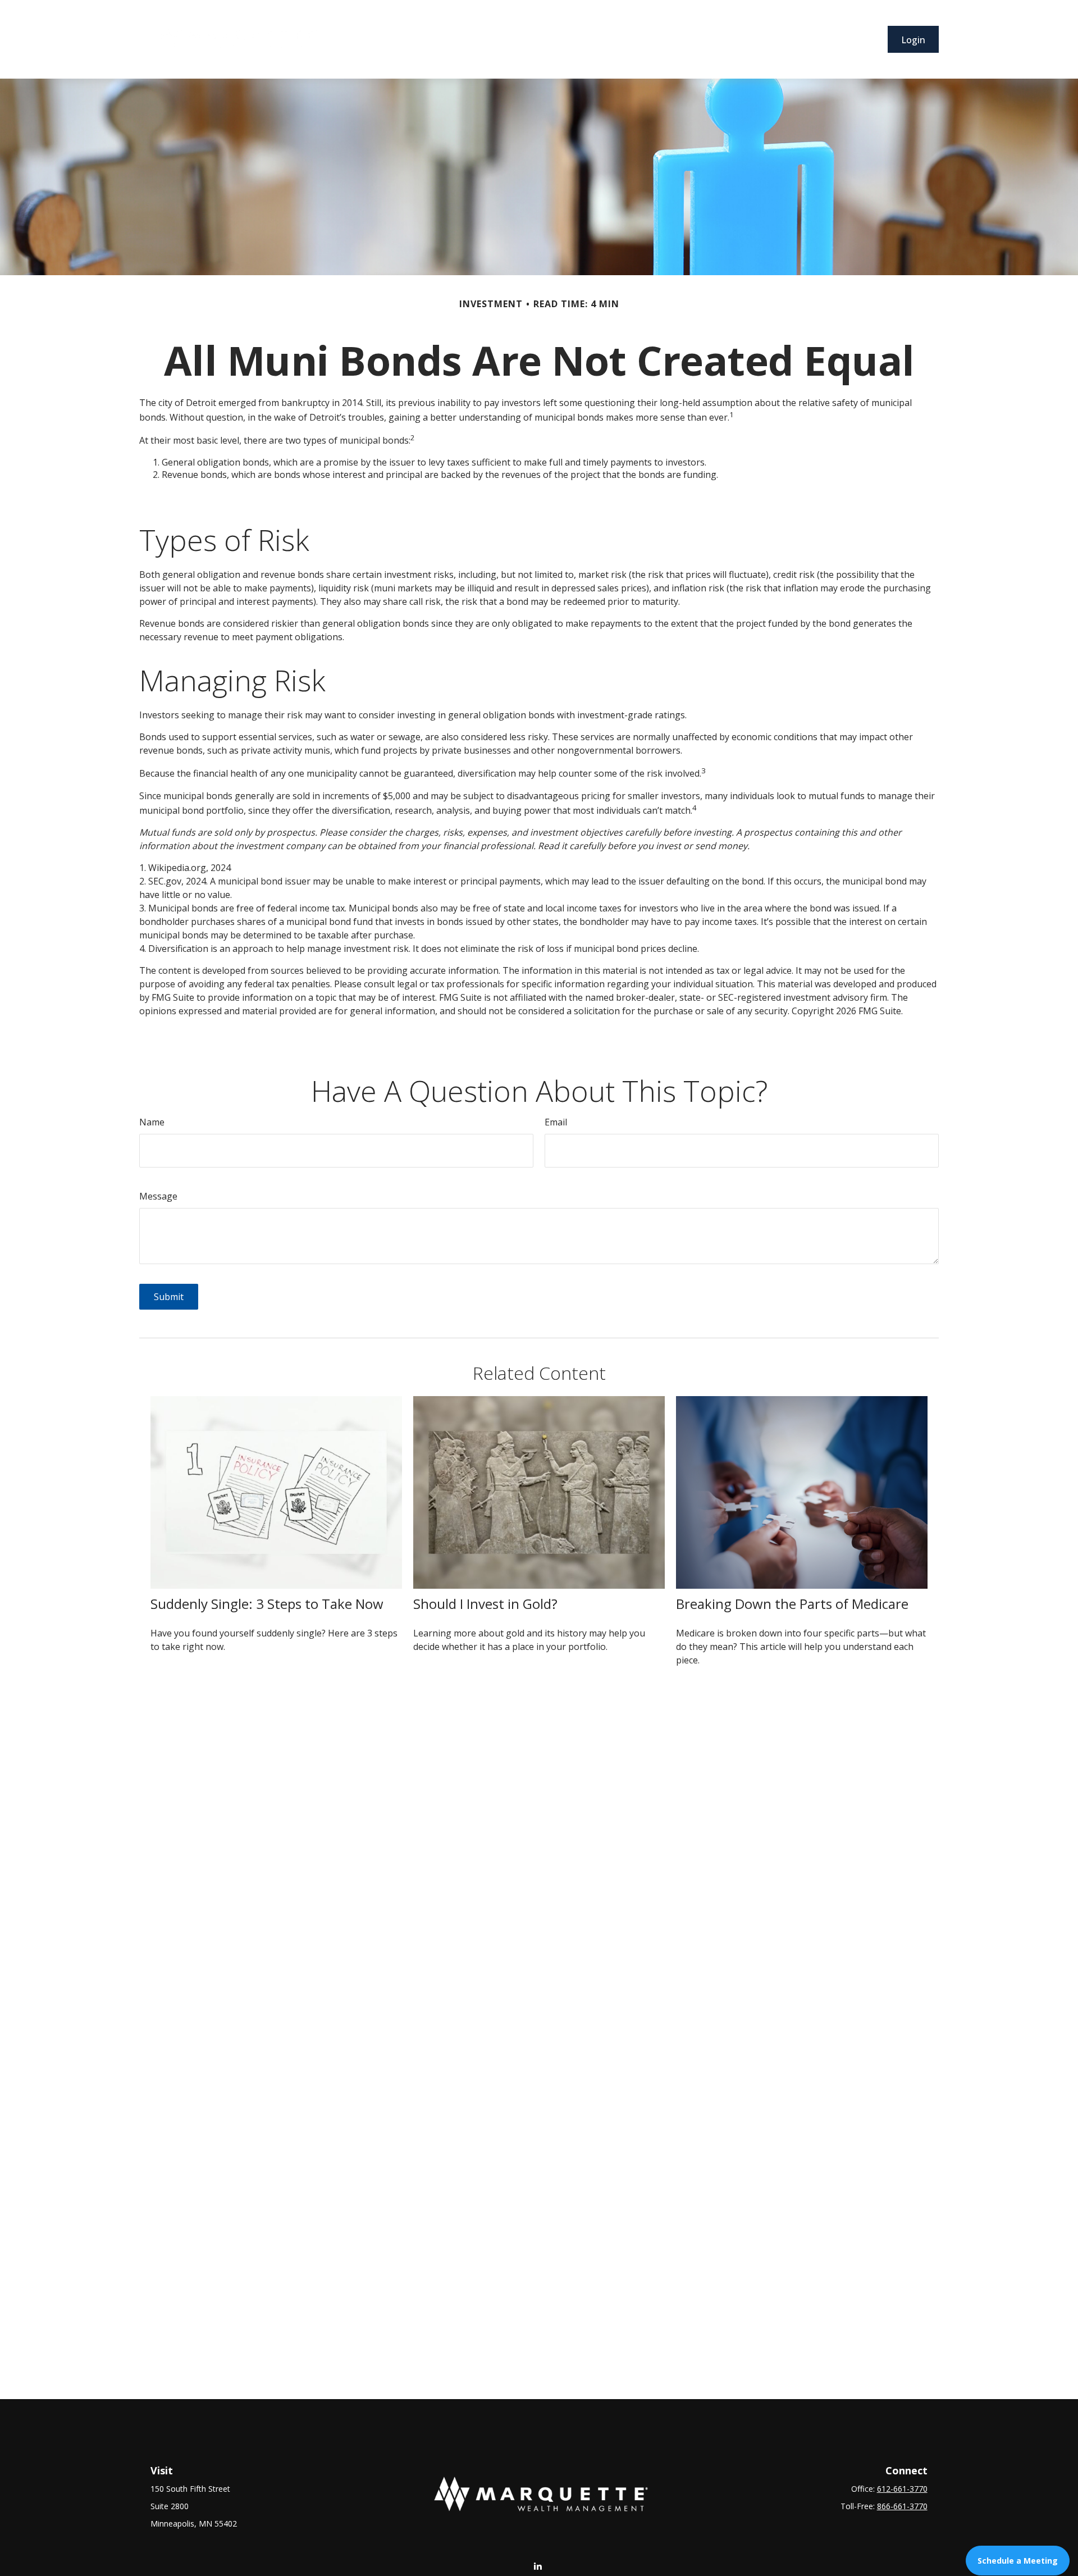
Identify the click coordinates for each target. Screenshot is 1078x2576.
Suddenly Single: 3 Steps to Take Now (267, 1604)
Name (152, 1122)
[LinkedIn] (538, 2566)
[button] (405, 39)
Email (556, 1122)
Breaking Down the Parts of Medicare (792, 1604)
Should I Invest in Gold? (485, 1604)
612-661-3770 (902, 2489)
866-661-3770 (902, 2506)
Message (158, 1196)
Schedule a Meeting (1018, 2561)
